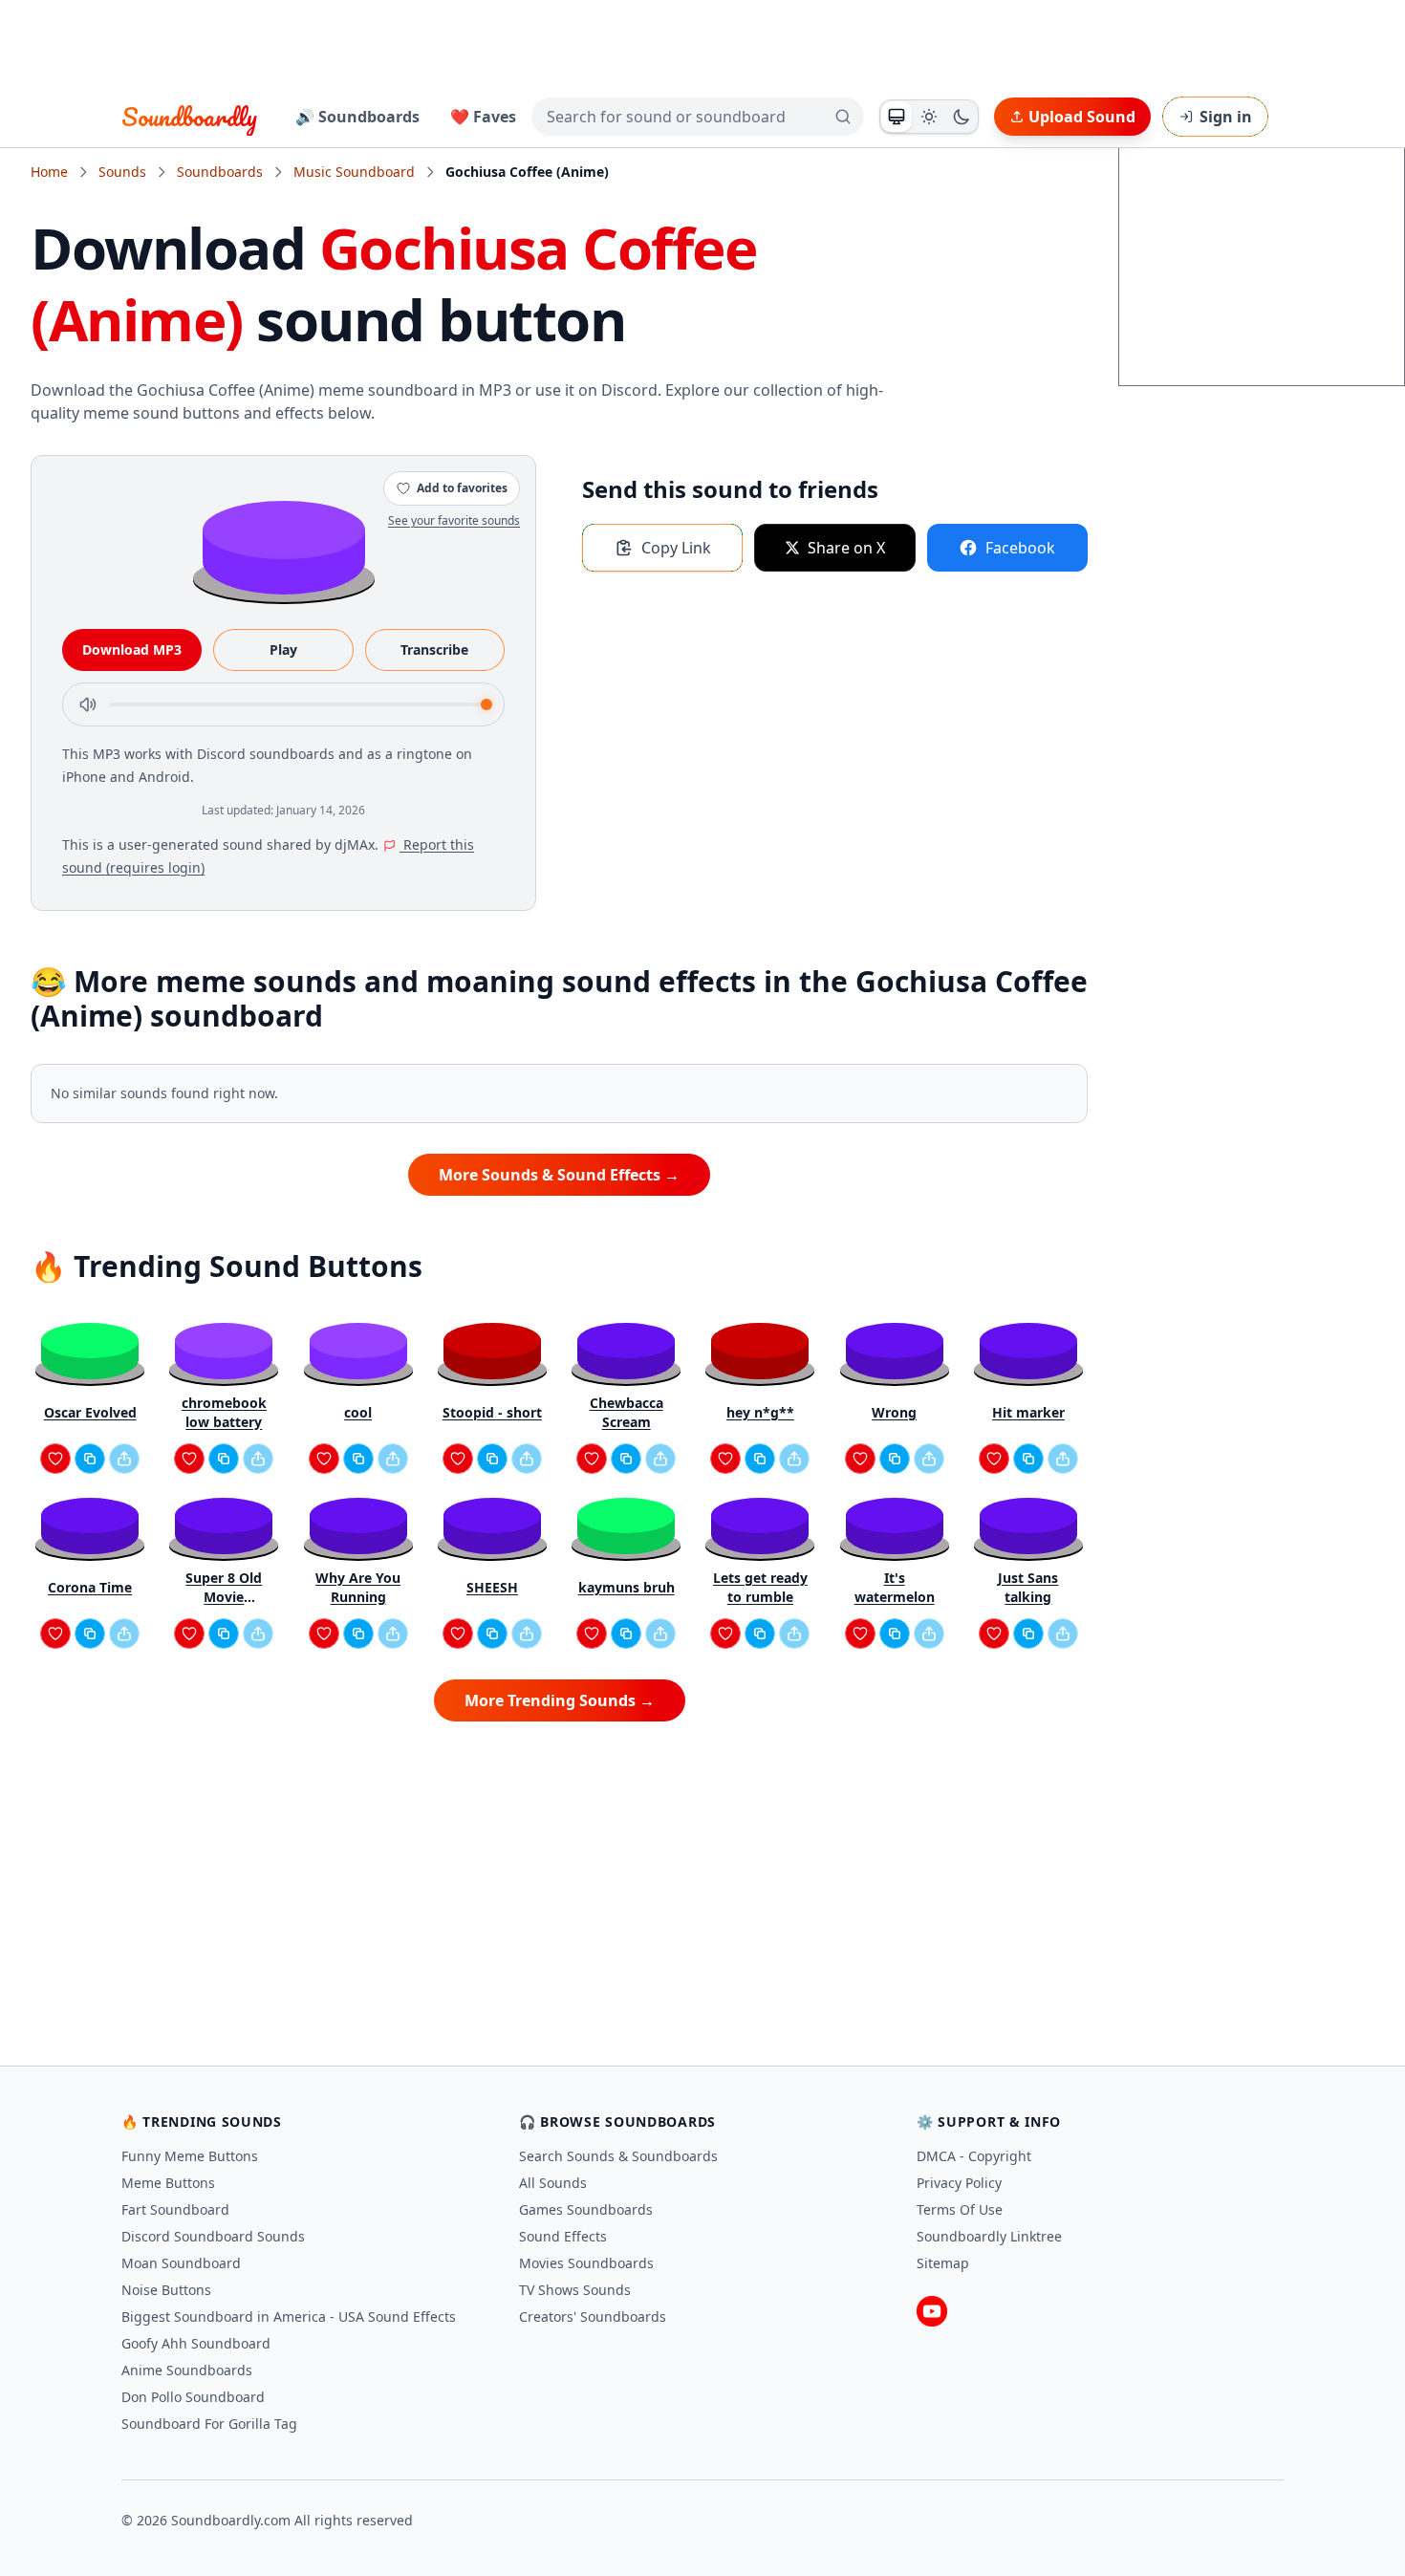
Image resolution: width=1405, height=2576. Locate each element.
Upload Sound (1082, 117)
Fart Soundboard (175, 2209)
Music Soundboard (354, 172)
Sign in (1226, 117)
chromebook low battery (224, 1412)
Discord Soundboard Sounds (213, 2236)
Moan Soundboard (181, 2263)
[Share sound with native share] (124, 1459)
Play (283, 649)
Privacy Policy (959, 2183)
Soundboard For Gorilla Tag (209, 2424)
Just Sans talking (1028, 1587)
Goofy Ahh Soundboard (196, 2343)
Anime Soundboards (187, 2370)
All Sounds (553, 2183)
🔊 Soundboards (357, 117)
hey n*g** (760, 1412)
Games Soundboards (586, 2209)
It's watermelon (895, 1587)
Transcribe (434, 649)
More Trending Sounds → (560, 1700)
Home (49, 172)
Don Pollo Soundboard (193, 2397)
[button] (284, 546)
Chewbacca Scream (627, 1412)
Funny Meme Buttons (190, 2156)
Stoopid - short (492, 1412)
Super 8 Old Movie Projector (224, 1588)
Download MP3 (132, 649)
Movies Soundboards (586, 2263)
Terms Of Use (960, 2209)
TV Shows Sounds (575, 2290)
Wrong (894, 1412)
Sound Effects (563, 2236)
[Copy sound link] (90, 1459)
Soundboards (220, 172)
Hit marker (1028, 1412)
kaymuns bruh (627, 1587)
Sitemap (943, 2263)
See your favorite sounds (454, 520)
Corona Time (90, 1587)
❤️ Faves (483, 117)
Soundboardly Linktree (989, 2236)
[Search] (843, 117)
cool (358, 1412)
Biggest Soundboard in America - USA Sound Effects (289, 2316)
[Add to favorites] (55, 1459)
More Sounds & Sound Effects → (559, 1175)
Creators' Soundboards (593, 2316)
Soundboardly (189, 117)
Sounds (122, 172)
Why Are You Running (358, 1587)
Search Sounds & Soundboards (618, 2156)
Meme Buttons (168, 2183)
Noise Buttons (166, 2290)
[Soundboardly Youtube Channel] (932, 2311)
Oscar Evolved (90, 1412)
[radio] (897, 117)
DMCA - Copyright (974, 2156)
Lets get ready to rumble (760, 1587)
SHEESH (492, 1587)
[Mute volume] (88, 704)
